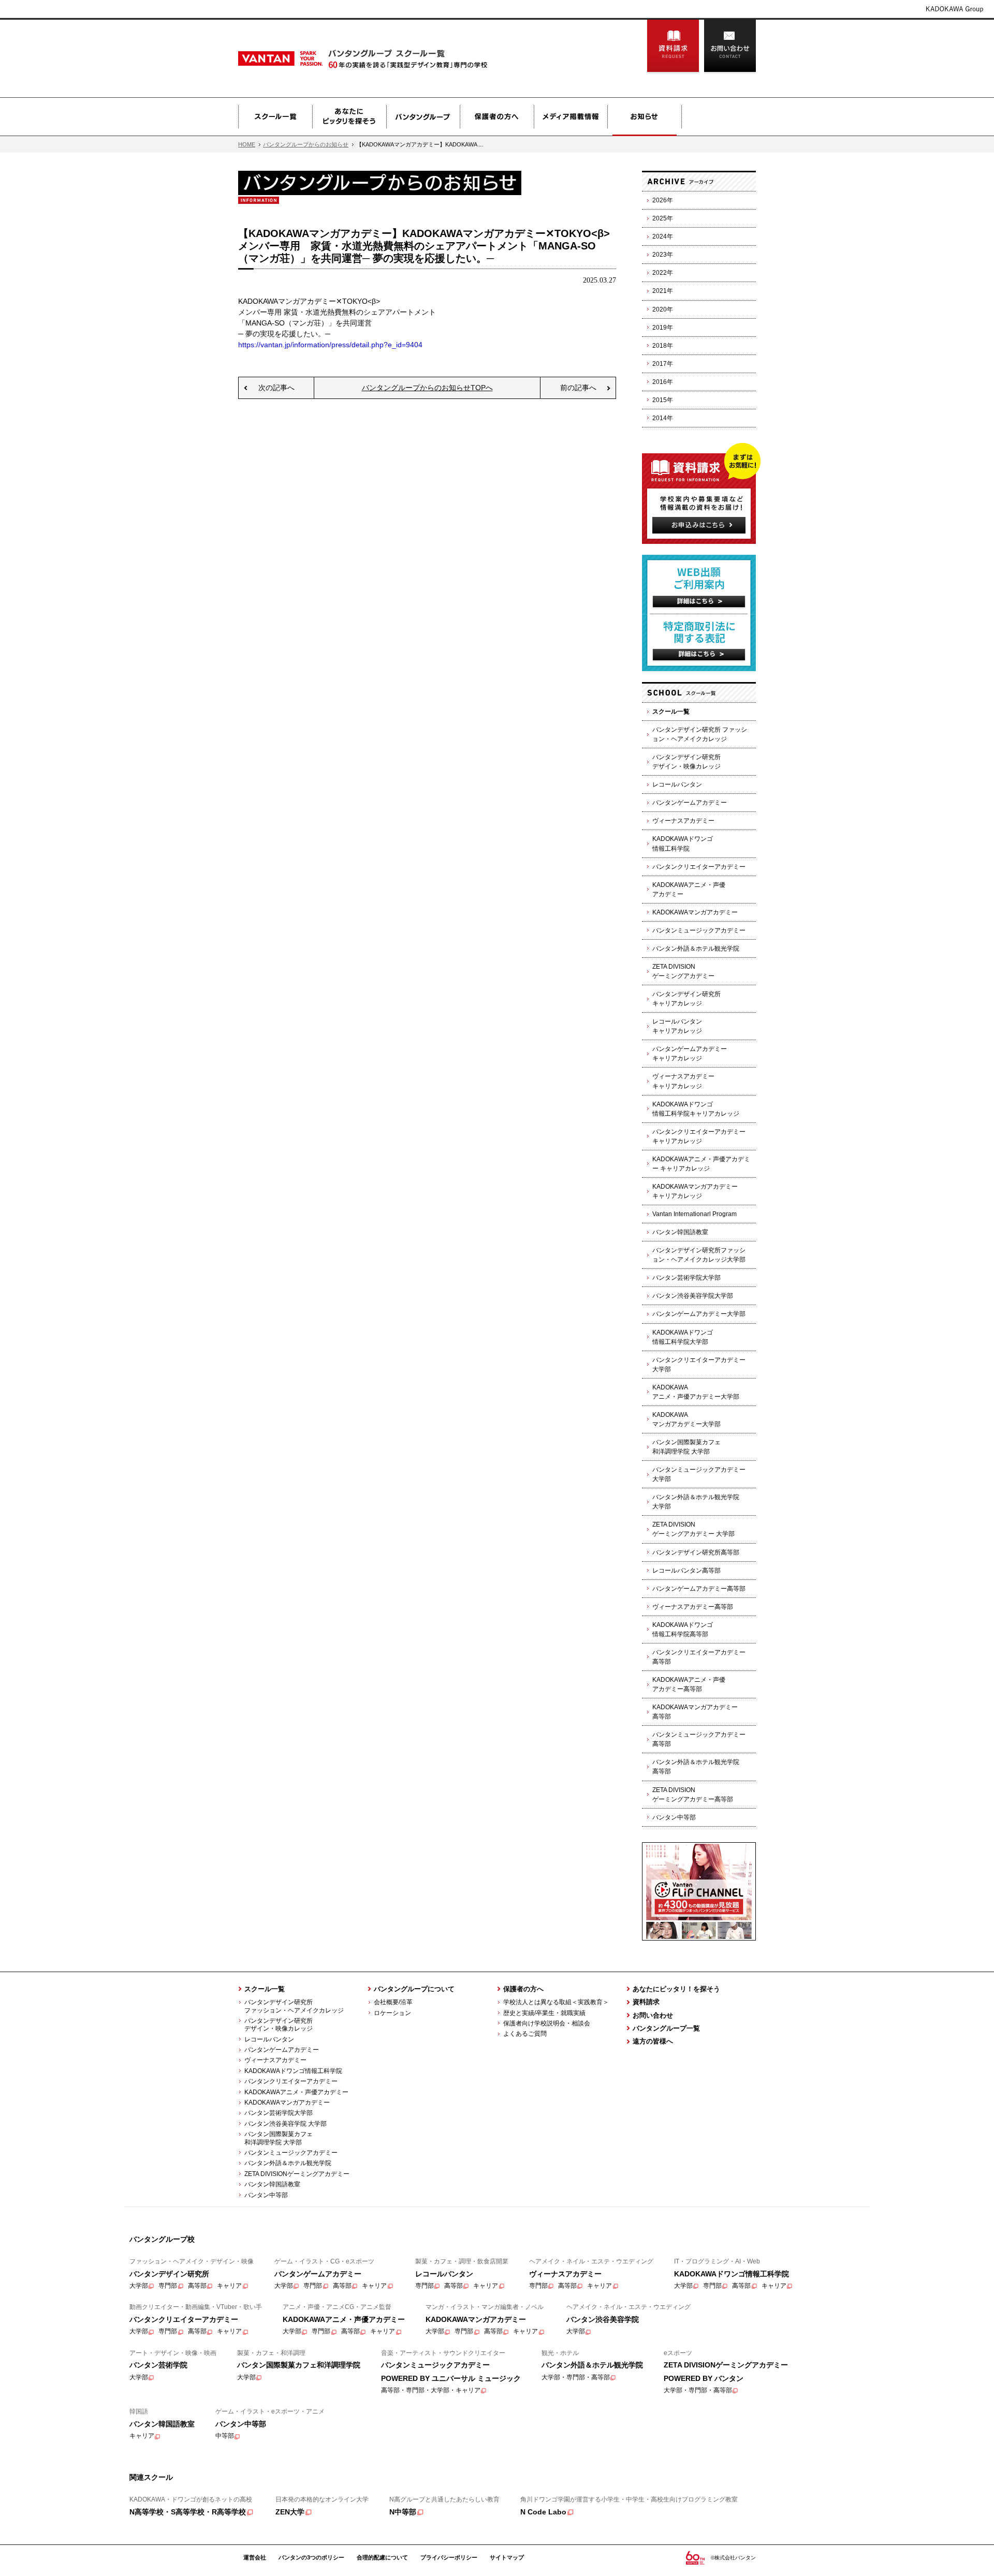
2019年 (663, 328)
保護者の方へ (497, 117)
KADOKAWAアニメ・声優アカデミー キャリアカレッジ (701, 1164)
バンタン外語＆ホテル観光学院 (696, 949)
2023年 (663, 255)
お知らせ (645, 117)
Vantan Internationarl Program (695, 1214)
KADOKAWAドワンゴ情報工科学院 (683, 843)
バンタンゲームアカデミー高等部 (699, 1589)
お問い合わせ (730, 47)
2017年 (663, 364)
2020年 (663, 309)
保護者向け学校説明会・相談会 (547, 2023)
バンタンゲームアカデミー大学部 (699, 1314)
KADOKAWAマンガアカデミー (695, 912)
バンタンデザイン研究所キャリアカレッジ (686, 999)
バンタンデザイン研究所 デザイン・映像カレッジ (275, 2025)
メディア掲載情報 (571, 117)
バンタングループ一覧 (666, 2028)
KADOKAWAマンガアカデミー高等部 (695, 1712)
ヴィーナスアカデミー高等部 (693, 1607)
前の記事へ (578, 388)
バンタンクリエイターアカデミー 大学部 (699, 1365)
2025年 (663, 218)
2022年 (663, 273)
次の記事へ (276, 388)
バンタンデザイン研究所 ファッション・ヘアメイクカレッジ (700, 734)
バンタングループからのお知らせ (306, 144)
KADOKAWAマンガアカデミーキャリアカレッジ (695, 1191)
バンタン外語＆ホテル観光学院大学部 (696, 1502)
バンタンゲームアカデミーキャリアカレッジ (690, 1054)
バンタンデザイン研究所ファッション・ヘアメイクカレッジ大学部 (699, 1255)
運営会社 (255, 2557)
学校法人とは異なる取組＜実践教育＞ (556, 2002)
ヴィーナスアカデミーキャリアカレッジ (683, 1081)
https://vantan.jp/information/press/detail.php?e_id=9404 (330, 345)
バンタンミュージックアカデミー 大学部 (699, 1474)
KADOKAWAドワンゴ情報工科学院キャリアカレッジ (696, 1109)
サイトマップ (507, 2557)
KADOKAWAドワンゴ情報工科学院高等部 (683, 1630)
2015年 (663, 400)
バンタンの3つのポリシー (311, 2557)
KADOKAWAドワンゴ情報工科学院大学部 (683, 1337)
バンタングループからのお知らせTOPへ (427, 388)
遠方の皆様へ (653, 2041)
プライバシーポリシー (449, 2557)
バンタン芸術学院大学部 (686, 1278)
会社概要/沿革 (393, 2002)
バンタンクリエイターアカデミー (699, 867)
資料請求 (673, 47)
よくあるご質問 (525, 2034)
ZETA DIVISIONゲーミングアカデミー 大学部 (693, 1529)
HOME (247, 144)
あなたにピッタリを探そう (349, 117)
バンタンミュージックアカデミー (699, 930)
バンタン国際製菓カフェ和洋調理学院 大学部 (686, 1447)
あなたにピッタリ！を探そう (676, 1989)
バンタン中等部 (674, 1817)
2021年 (663, 291)
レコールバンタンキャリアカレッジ (677, 1026)
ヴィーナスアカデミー (683, 821)
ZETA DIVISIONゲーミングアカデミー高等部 (693, 1795)
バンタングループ (423, 117)
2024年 (663, 236)
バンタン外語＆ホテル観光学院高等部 (696, 1767)
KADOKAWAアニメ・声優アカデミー (689, 890)
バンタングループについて (414, 1989)
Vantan (306, 58)
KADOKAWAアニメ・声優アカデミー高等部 (689, 1684)
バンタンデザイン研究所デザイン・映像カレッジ (686, 762)
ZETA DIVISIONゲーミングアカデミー (683, 971)
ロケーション (392, 2013)
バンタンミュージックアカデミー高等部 (699, 1739)
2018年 (663, 346)
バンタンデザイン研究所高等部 (696, 1552)
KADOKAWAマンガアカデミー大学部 (686, 1419)
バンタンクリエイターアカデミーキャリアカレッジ (699, 1136)
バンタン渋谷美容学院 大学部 (286, 2124)
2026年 (663, 200)
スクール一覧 (275, 117)
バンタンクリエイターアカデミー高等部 (699, 1657)
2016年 (663, 382)
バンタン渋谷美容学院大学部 (693, 1296)
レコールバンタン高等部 (686, 1571)
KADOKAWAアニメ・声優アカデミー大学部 (696, 1392)
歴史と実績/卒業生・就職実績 (544, 2013)
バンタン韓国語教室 (680, 1232)
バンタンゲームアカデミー (690, 803)
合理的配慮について (382, 2557)
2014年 (663, 418)
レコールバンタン (677, 784)
